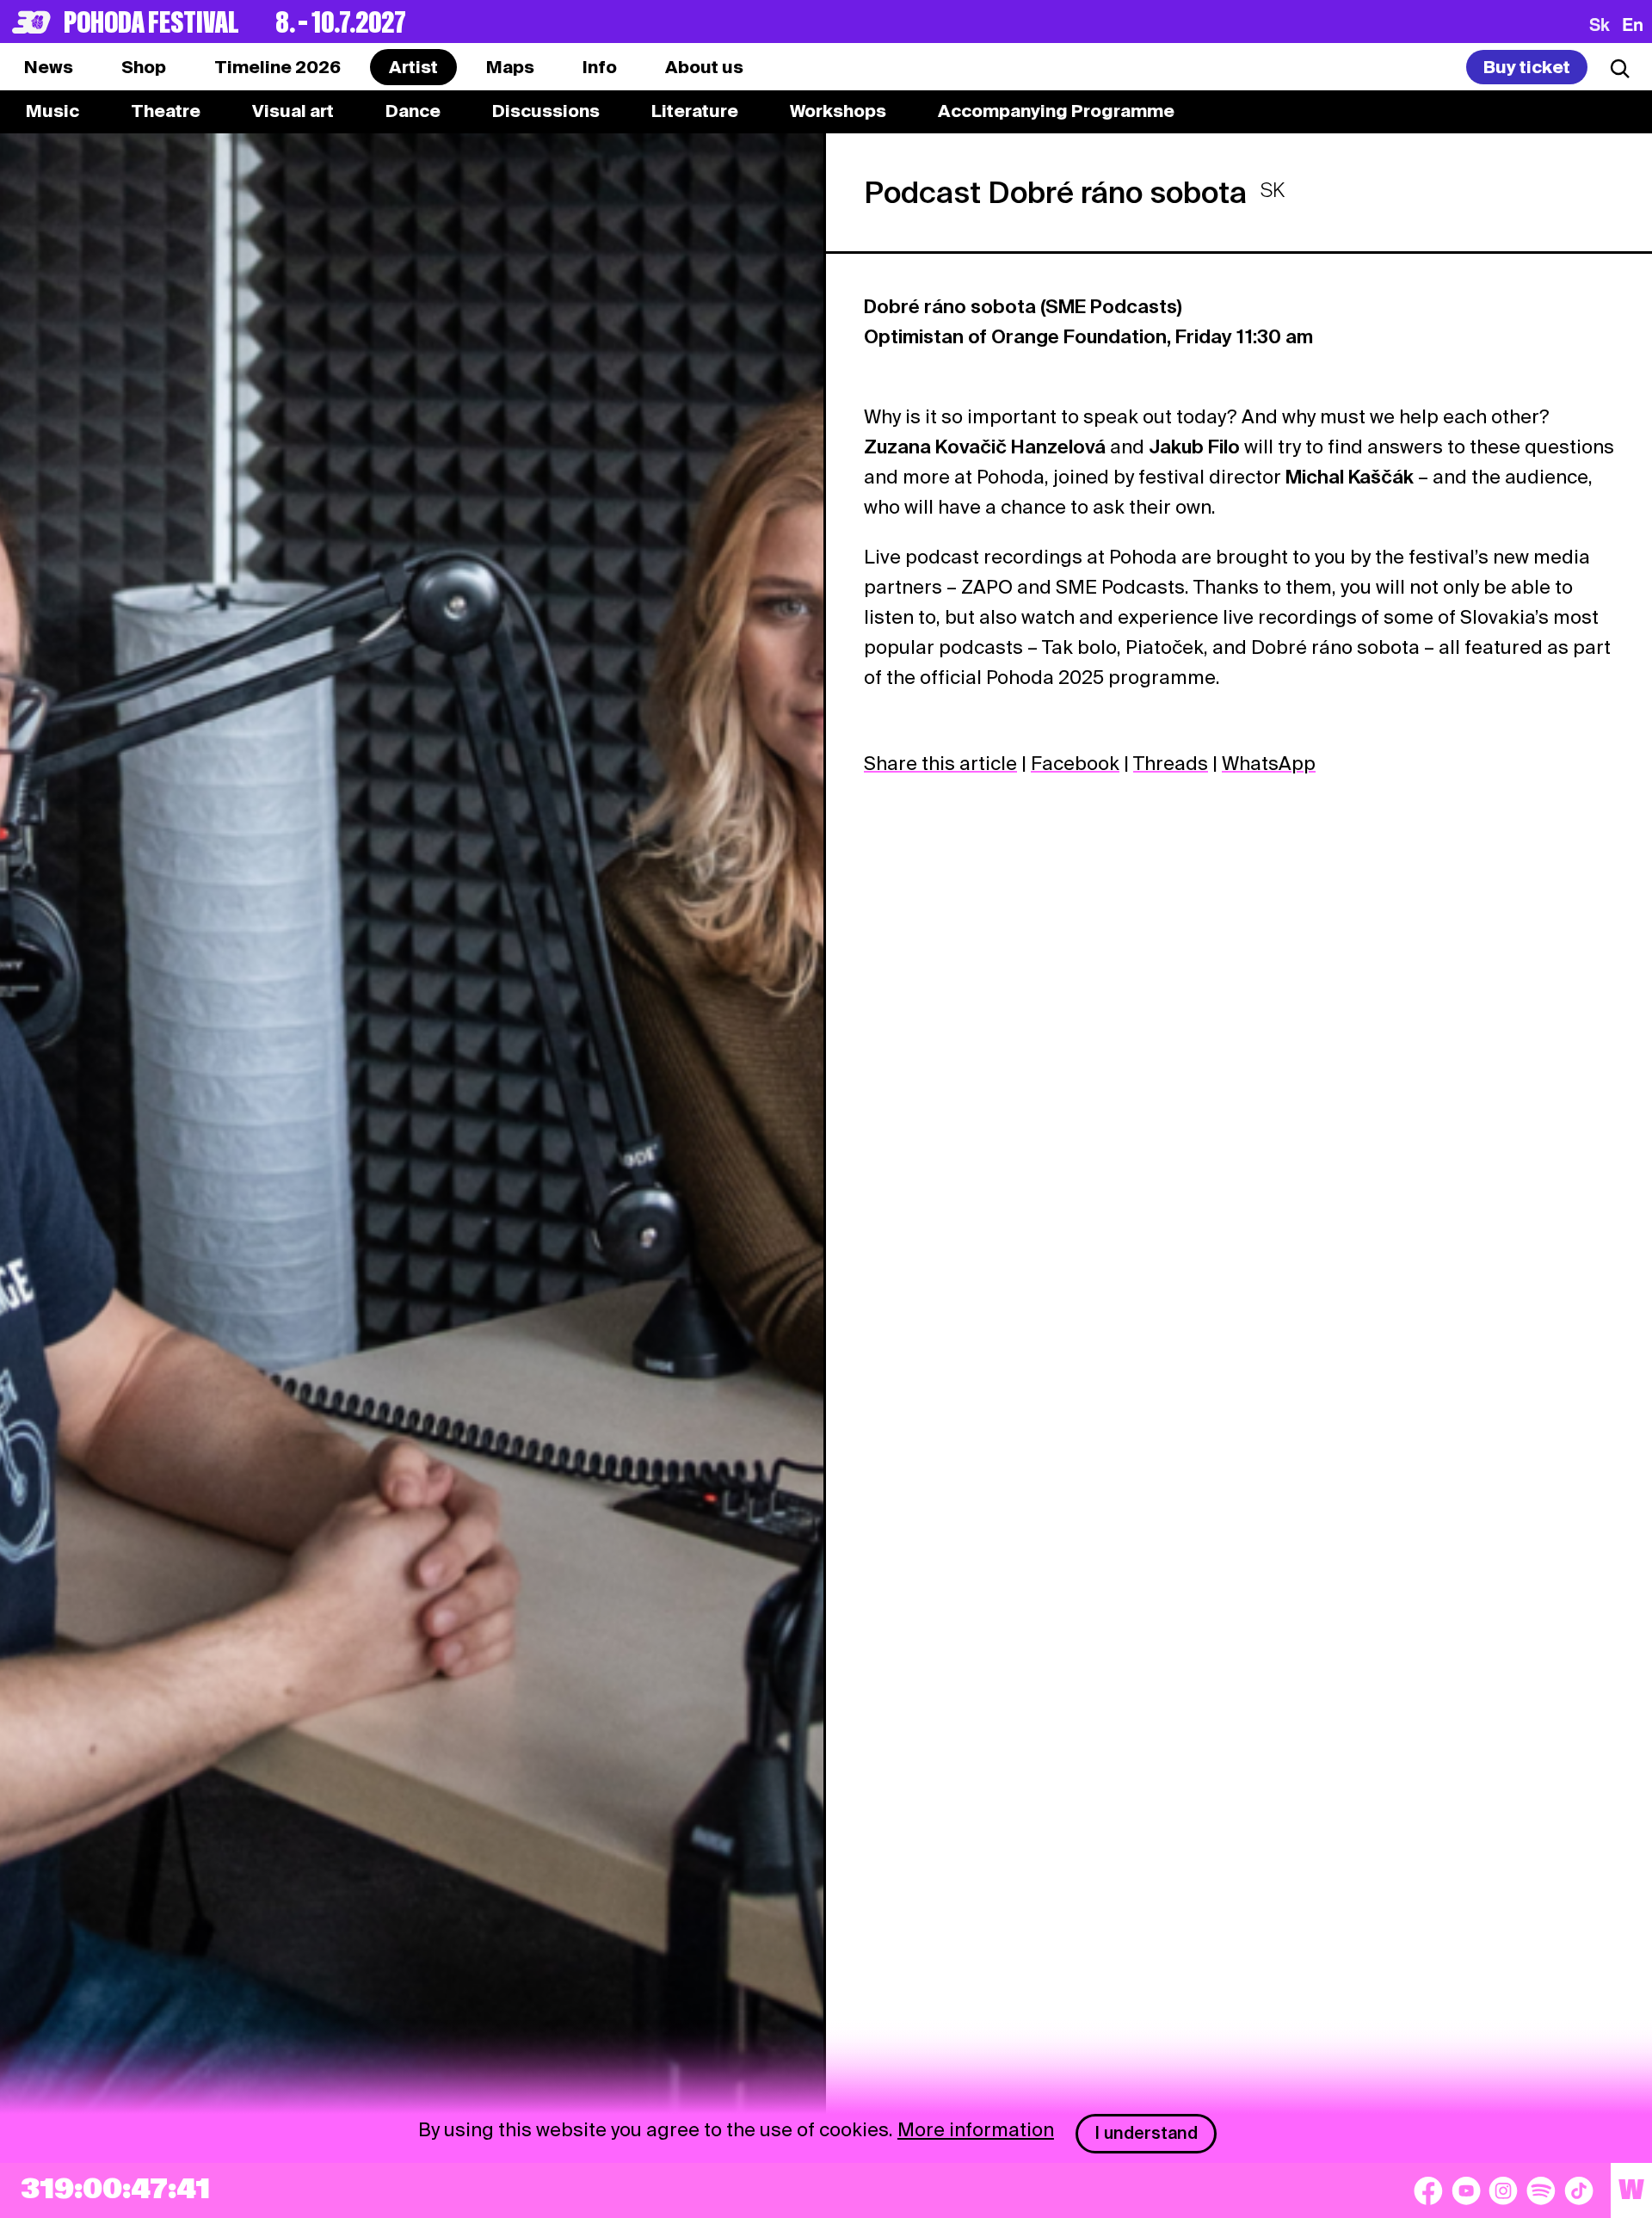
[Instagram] (1503, 2190)
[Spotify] (1541, 2190)
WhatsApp (1269, 763)
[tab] (144, 67)
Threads (1171, 763)
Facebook (1075, 763)
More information (976, 2129)
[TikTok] (1579, 2190)
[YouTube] (1466, 2190)
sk (1600, 24)
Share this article (940, 763)
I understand (1147, 2133)
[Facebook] (1428, 2190)
